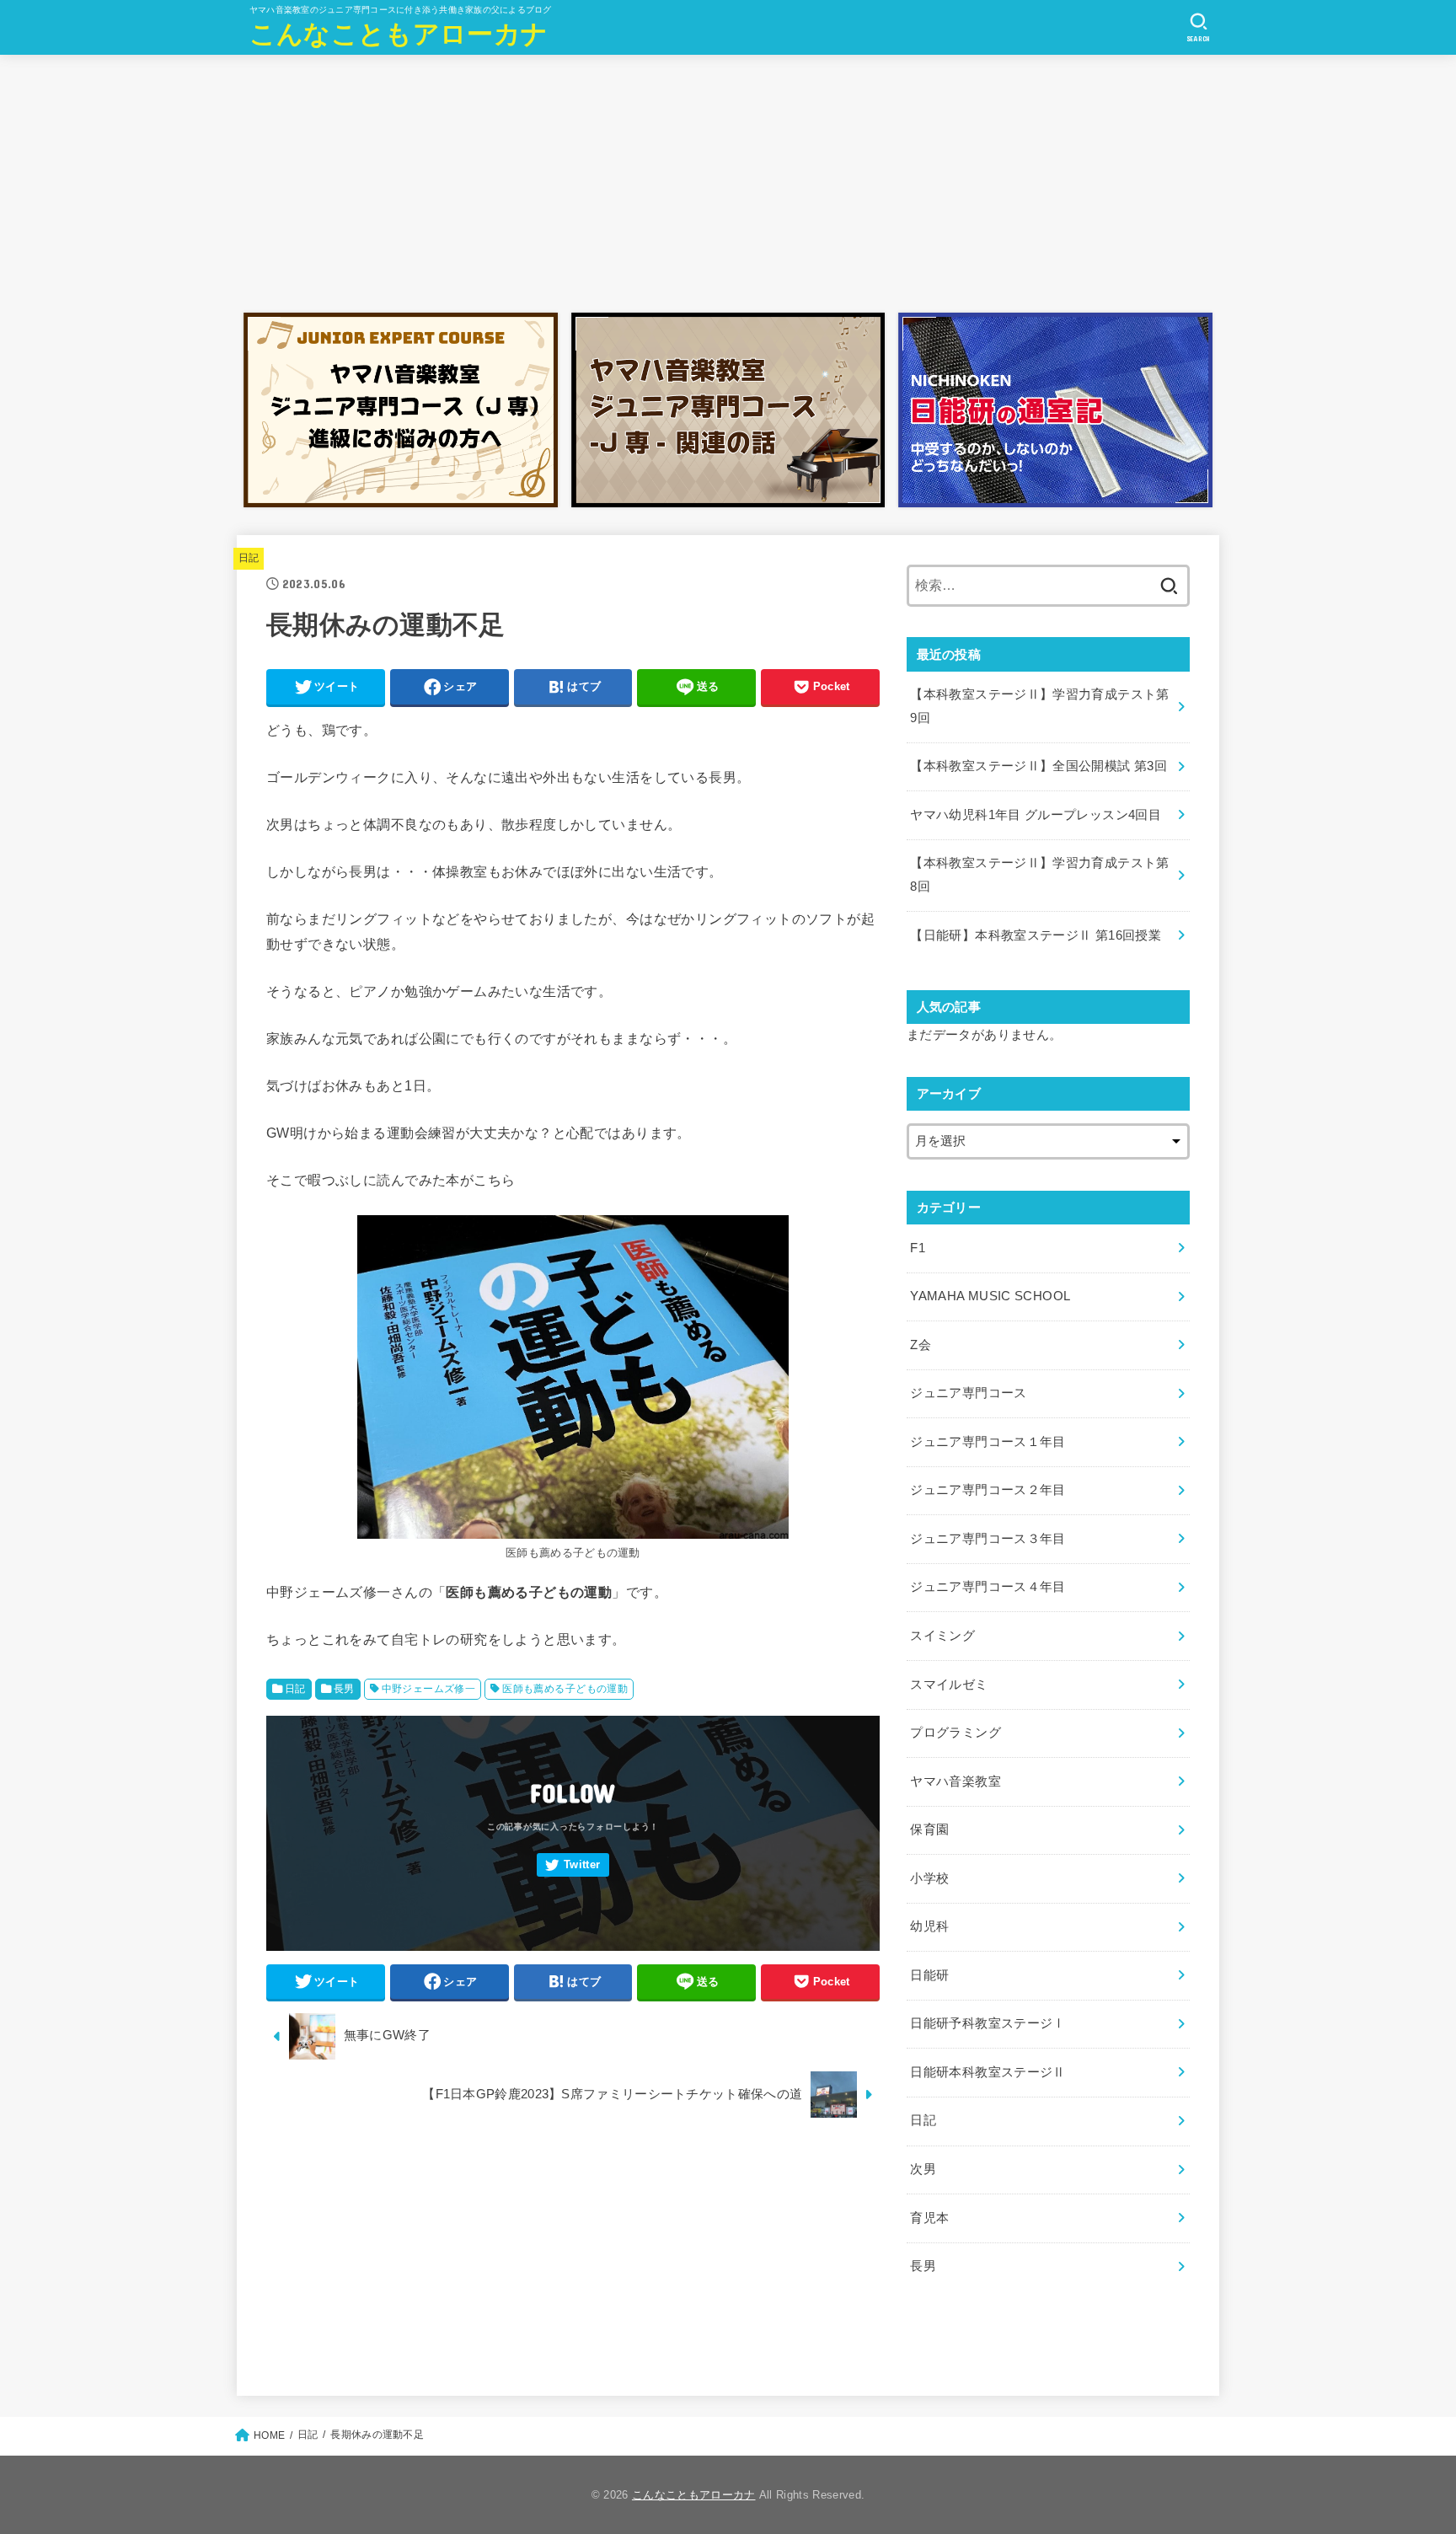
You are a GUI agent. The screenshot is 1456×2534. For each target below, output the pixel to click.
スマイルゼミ (949, 1685)
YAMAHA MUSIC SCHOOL (990, 1296)
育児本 (929, 2218)
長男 (344, 1689)
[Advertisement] (728, 179)
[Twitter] (573, 1865)
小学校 (929, 1878)
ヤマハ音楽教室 (955, 1781)
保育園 (929, 1830)
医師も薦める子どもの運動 (565, 1689)
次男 (923, 2169)
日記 (249, 558)
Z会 (921, 1345)
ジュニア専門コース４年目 (988, 1587)
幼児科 (929, 1926)
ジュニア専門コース (968, 1393)
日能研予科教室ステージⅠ (988, 2023)
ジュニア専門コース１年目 (988, 1442)
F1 (918, 1248)
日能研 (929, 1975)
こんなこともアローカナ (399, 34)
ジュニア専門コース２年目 (988, 1490)
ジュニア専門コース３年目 (988, 1539)
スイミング (942, 1636)
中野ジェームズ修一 (429, 1689)
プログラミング (955, 1733)
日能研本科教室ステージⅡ (988, 2072)
